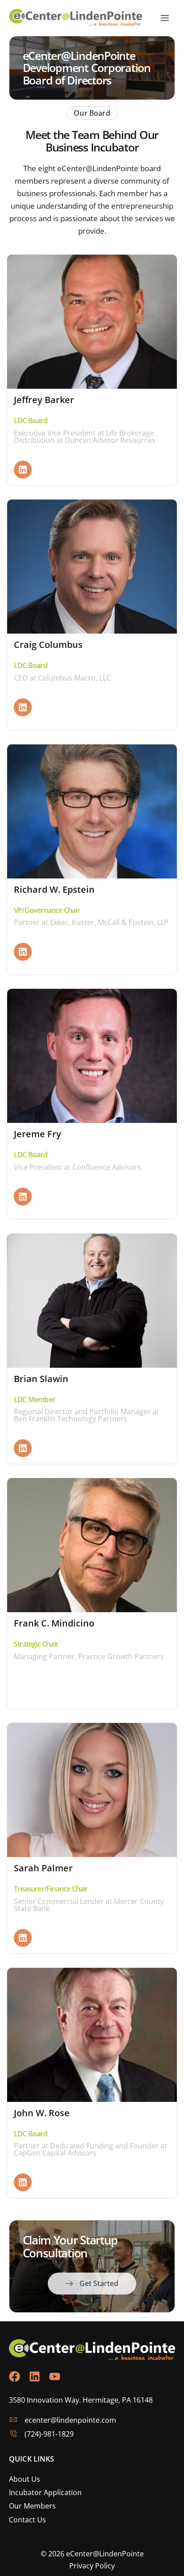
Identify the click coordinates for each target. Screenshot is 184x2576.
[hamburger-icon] (165, 18)
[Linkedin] (23, 470)
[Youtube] (55, 2376)
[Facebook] (15, 2376)
